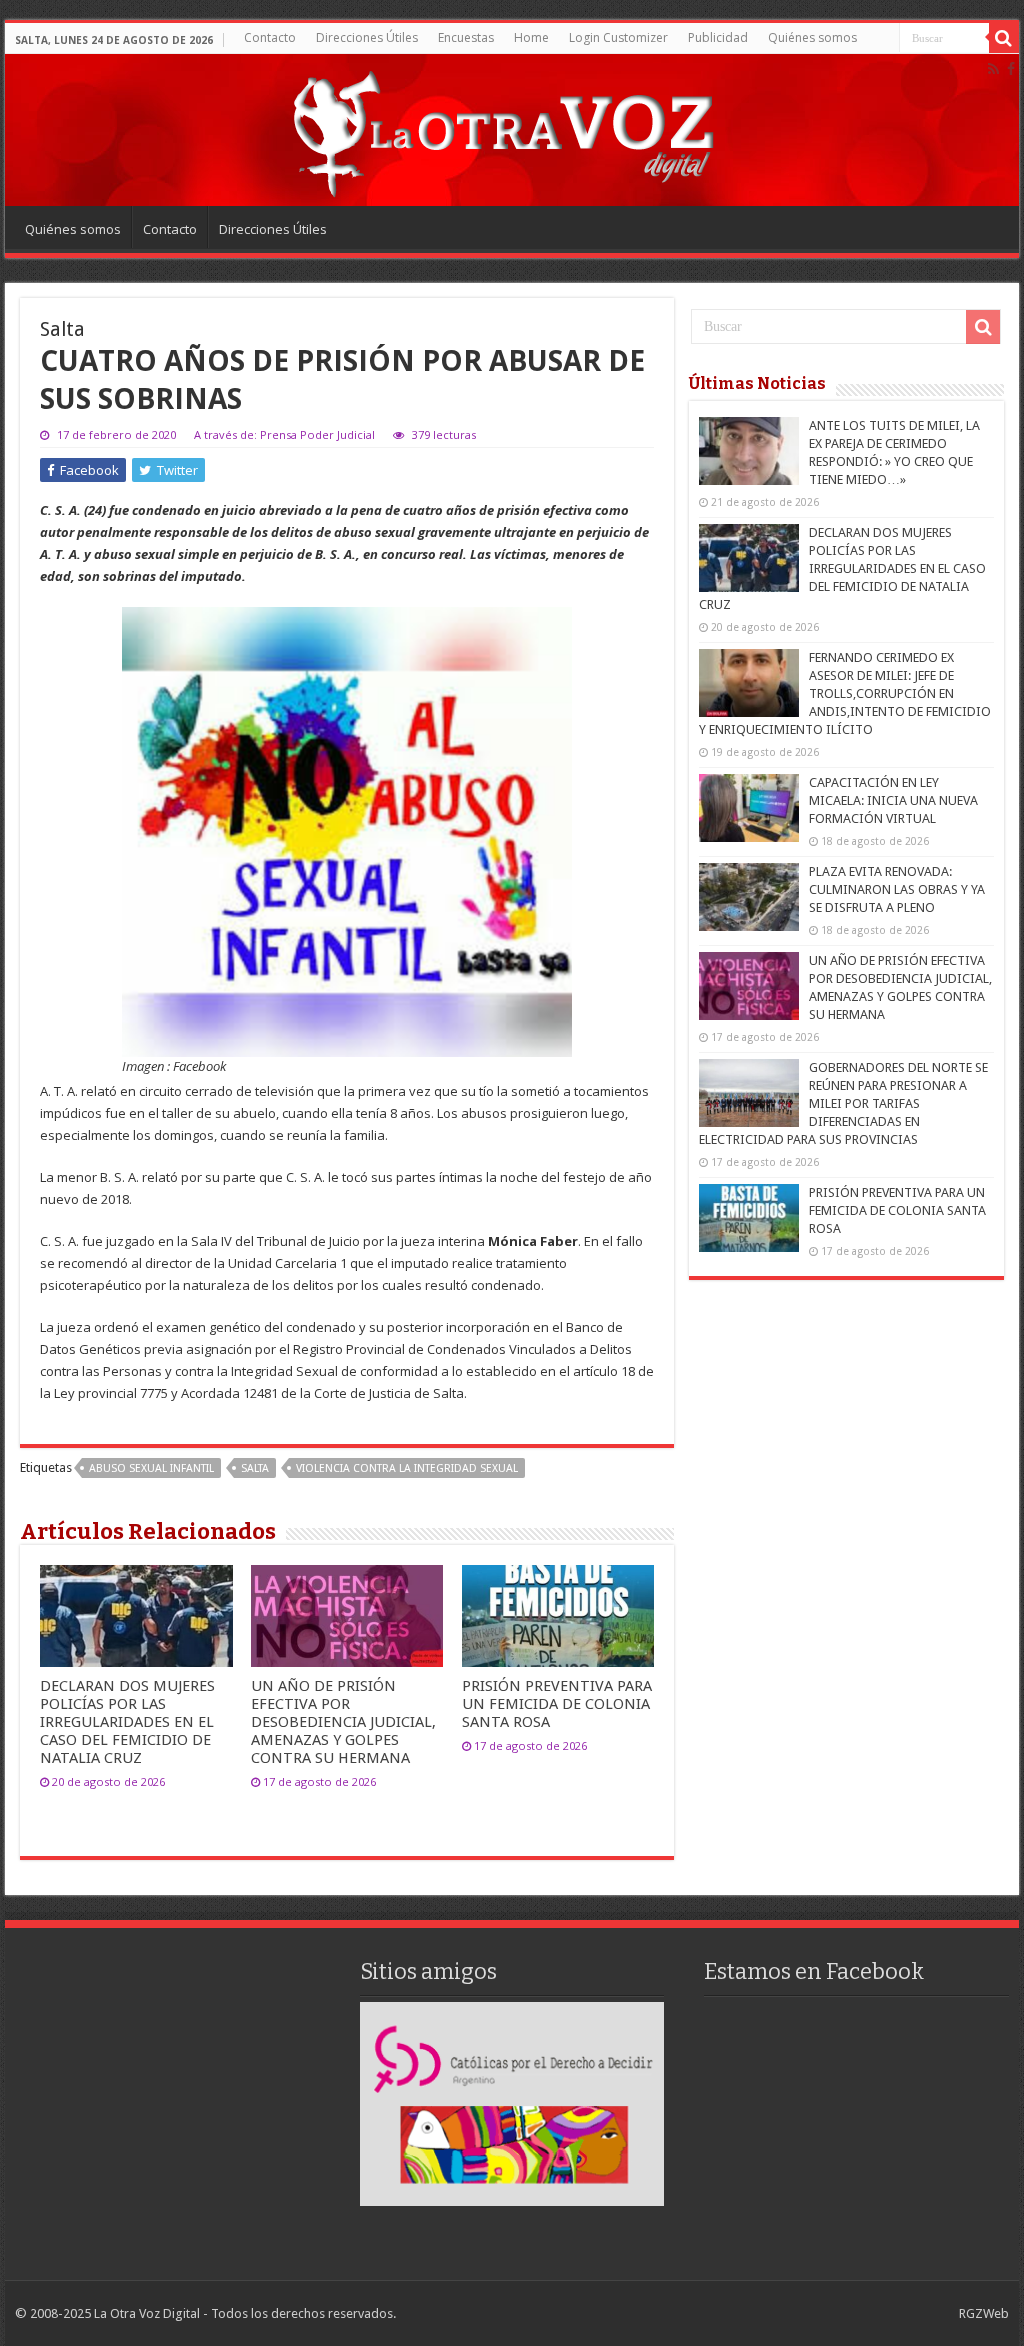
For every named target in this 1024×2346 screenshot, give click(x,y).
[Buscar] (1004, 38)
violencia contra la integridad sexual (407, 1468)
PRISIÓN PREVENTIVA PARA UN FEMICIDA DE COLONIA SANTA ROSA (557, 1704)
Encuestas (466, 37)
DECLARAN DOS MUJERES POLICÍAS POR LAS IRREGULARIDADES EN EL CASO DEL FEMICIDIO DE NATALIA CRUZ (127, 1722)
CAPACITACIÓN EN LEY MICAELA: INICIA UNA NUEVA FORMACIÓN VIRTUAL (893, 800)
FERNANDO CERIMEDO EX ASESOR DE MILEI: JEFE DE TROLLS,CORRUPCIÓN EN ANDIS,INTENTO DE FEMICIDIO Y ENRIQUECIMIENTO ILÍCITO (845, 693)
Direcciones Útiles (367, 37)
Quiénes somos (812, 37)
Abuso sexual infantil (151, 1468)
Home (531, 37)
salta (255, 1468)
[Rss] (993, 69)
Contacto (270, 37)
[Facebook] (1011, 69)
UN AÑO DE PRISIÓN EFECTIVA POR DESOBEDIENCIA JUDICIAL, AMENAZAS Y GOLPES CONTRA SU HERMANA (343, 1722)
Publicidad (718, 37)
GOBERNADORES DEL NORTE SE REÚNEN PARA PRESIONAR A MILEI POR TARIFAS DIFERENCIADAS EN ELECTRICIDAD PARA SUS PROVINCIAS (843, 1103)
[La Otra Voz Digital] (502, 129)
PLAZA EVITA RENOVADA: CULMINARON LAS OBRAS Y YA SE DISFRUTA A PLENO (897, 889)
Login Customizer (618, 37)
